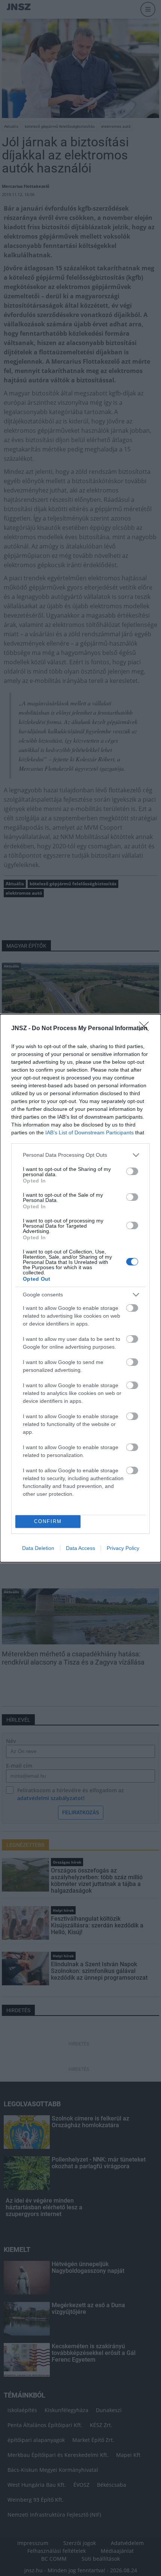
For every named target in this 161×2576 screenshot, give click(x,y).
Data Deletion (38, 1548)
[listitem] (80, 1155)
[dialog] (80, 1288)
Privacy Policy (123, 1548)
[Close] (146, 1029)
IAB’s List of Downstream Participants (89, 1132)
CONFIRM (48, 1521)
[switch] (132, 1171)
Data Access (80, 1548)
